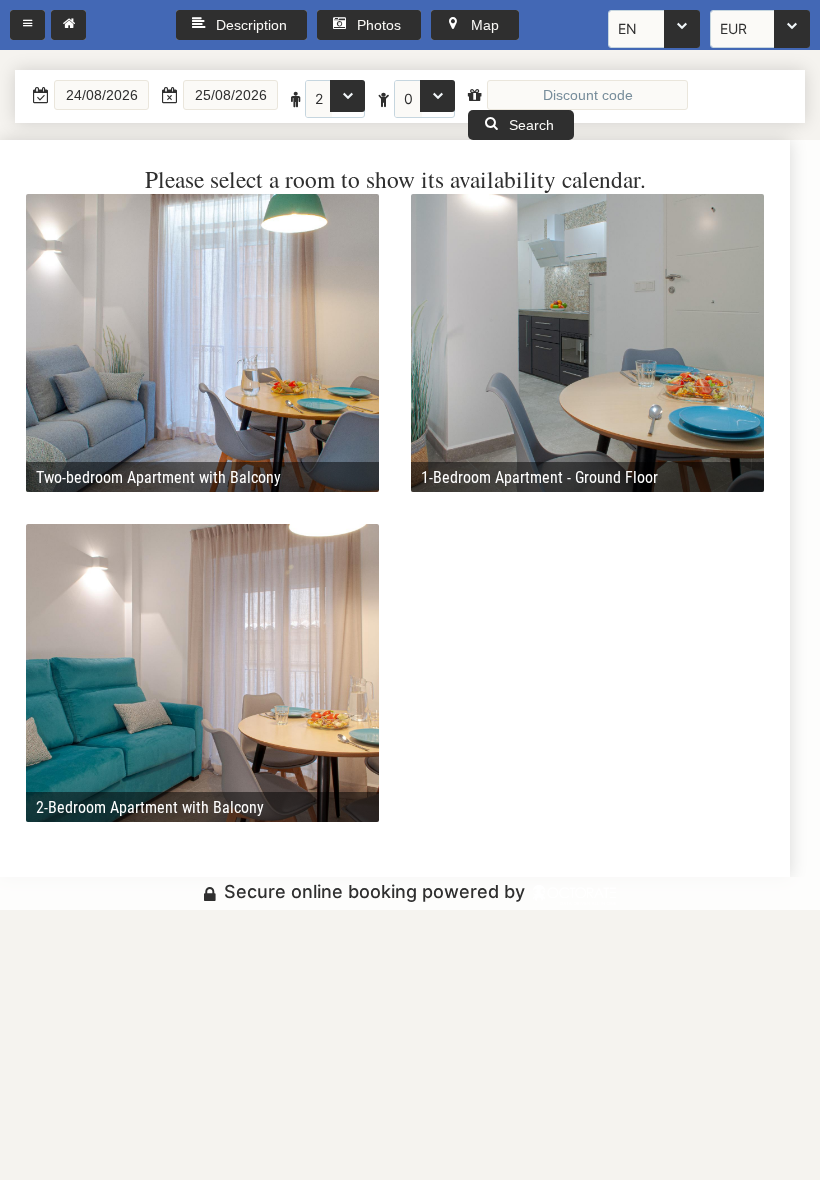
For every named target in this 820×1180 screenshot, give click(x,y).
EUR (733, 28)
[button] (27, 25)
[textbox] (101, 95)
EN (627, 28)
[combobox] (654, 29)
